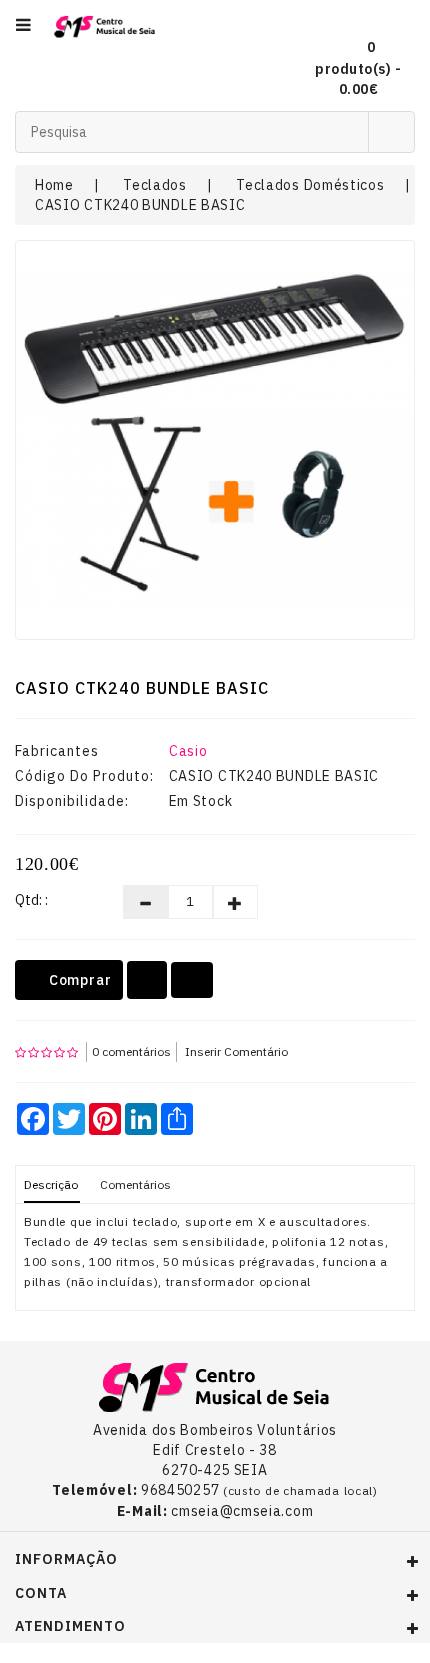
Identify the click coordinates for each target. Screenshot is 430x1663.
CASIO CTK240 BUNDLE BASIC (140, 205)
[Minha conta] (392, 25)
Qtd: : (31, 900)
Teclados (155, 185)
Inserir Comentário (236, 1051)
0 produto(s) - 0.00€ (358, 68)
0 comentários (131, 1051)
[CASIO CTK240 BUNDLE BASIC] (215, 440)
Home (54, 185)
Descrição (51, 1184)
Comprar (78, 980)
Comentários (135, 1184)
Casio (188, 751)
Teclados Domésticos (310, 185)
